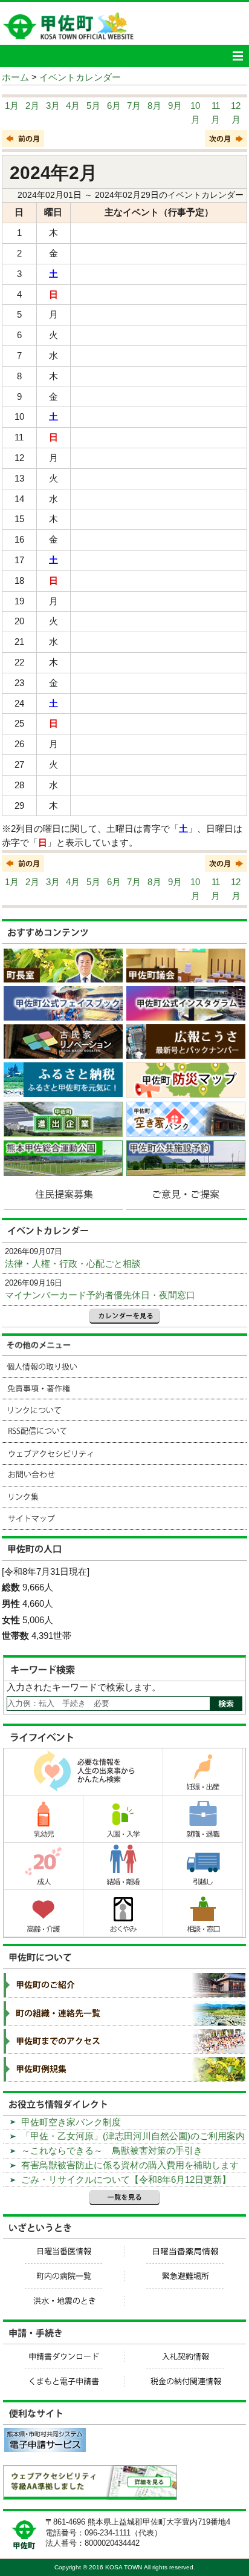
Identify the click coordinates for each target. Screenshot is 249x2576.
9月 (175, 106)
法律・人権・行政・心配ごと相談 (73, 1263)
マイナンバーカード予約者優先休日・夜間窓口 (100, 1295)
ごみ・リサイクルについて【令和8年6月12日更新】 (126, 2179)
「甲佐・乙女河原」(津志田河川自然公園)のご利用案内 (133, 2136)
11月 (215, 113)
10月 (195, 113)
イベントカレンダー (80, 77)
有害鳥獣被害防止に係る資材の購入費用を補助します (130, 2165)
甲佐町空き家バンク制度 (71, 2122)
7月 (134, 106)
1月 (12, 106)
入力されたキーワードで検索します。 (84, 1687)
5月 (93, 106)
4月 (73, 106)
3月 (53, 106)
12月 (236, 113)
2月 (32, 106)
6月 (114, 106)
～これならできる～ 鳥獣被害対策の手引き (112, 2150)
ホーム (15, 77)
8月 (154, 106)
